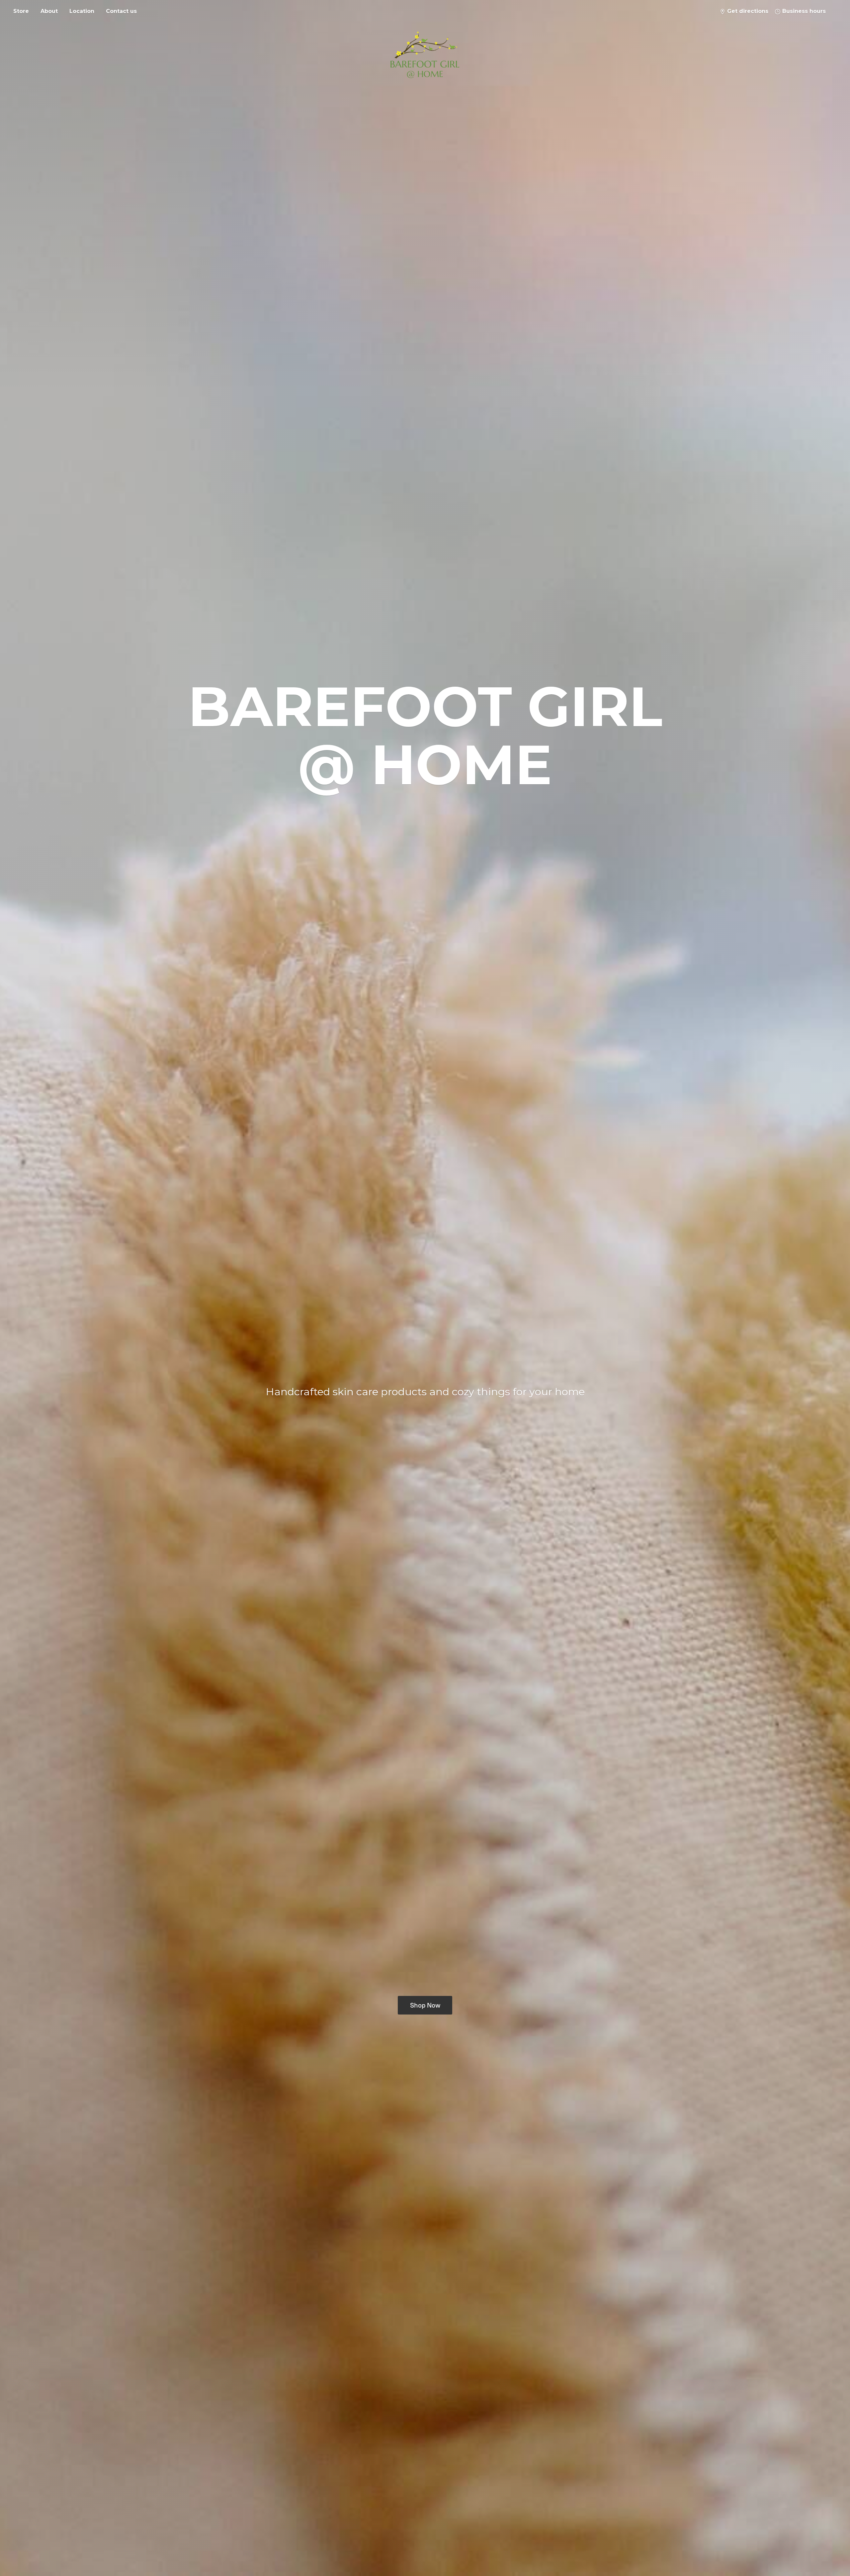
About (49, 11)
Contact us (121, 11)
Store (21, 11)
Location (82, 11)
